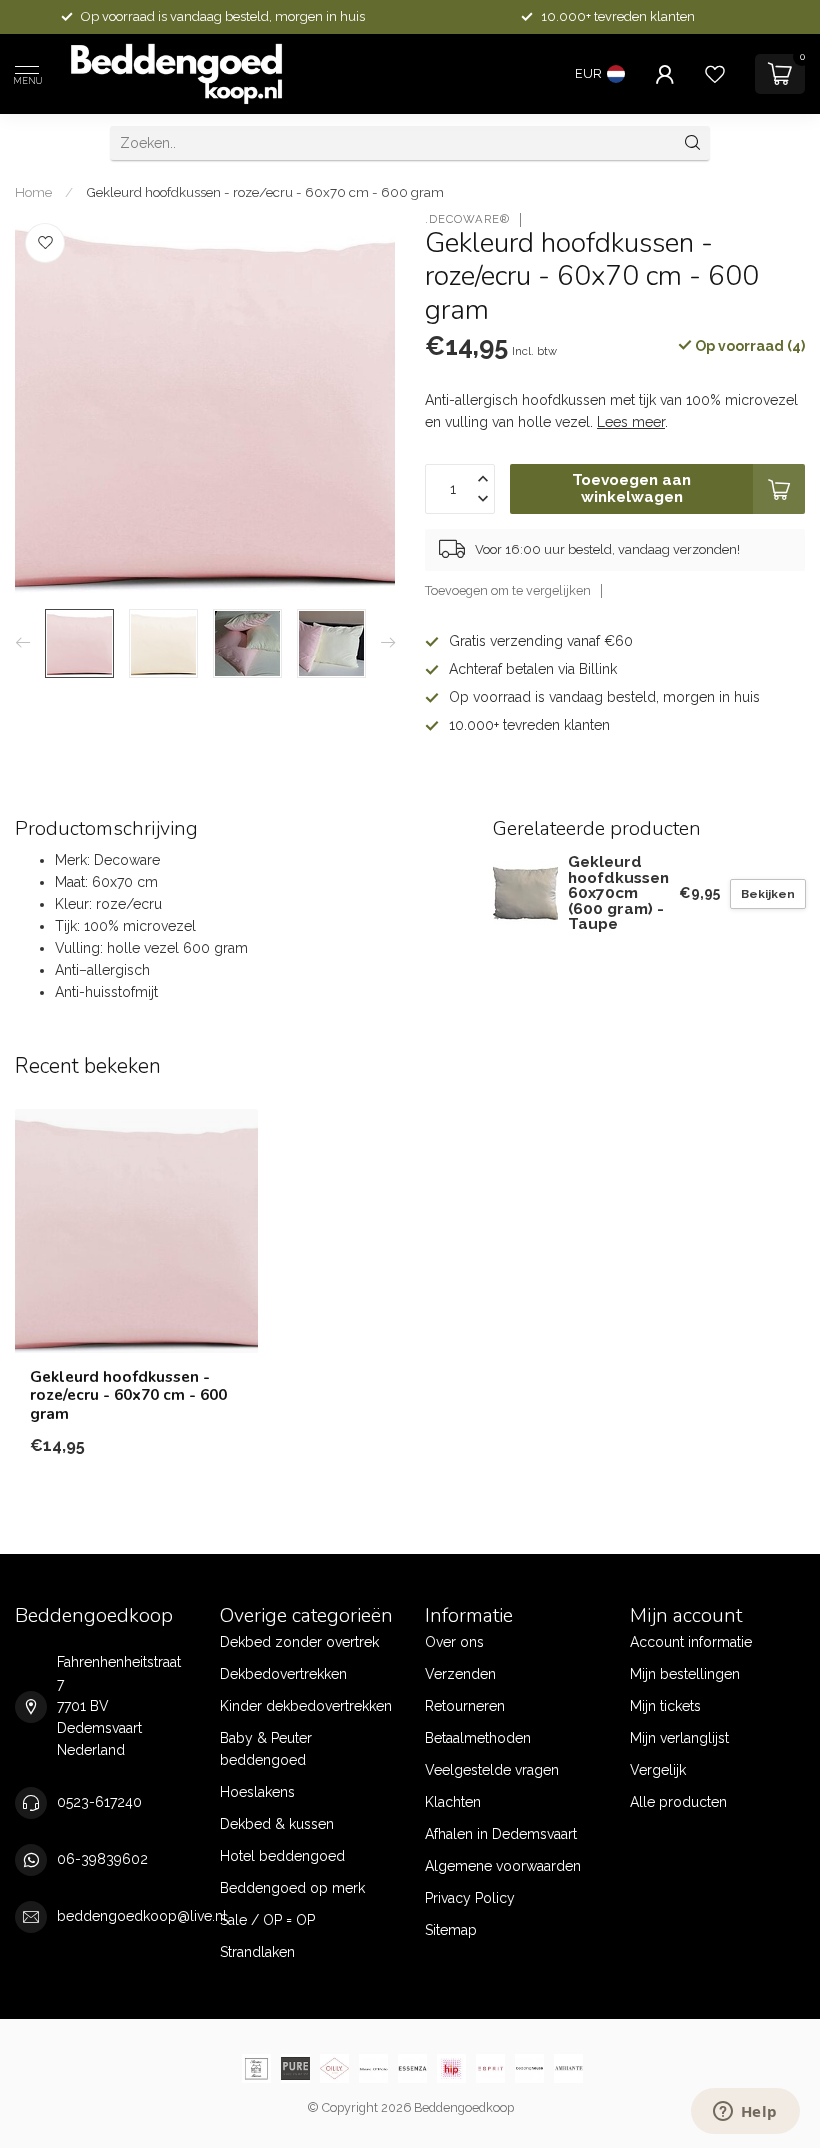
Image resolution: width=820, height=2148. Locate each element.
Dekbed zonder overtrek (299, 1642)
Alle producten (678, 1802)
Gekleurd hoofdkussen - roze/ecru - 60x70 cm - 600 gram (265, 192)
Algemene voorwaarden (503, 1866)
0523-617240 (99, 1802)
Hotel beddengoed (282, 1856)
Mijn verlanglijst (679, 1738)
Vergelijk (658, 1770)
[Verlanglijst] (715, 74)
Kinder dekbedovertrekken (306, 1706)
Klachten (453, 1802)
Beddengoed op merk (292, 1888)
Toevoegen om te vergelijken (508, 590)
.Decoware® (467, 219)
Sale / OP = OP (267, 1920)
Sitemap (451, 1930)
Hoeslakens (257, 1792)
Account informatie (691, 1642)
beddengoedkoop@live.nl (142, 1916)
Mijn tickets (665, 1706)
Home (33, 192)
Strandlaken (257, 1952)
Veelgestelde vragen (492, 1770)
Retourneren (465, 1706)
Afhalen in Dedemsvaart (501, 1834)
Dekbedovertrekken (283, 1674)
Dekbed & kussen (277, 1824)
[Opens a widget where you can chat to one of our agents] (745, 2113)
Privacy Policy (470, 1898)
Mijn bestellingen (685, 1674)
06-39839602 (102, 1859)
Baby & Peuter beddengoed (266, 1749)
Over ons (454, 1642)
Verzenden (460, 1674)
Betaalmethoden (478, 1738)
